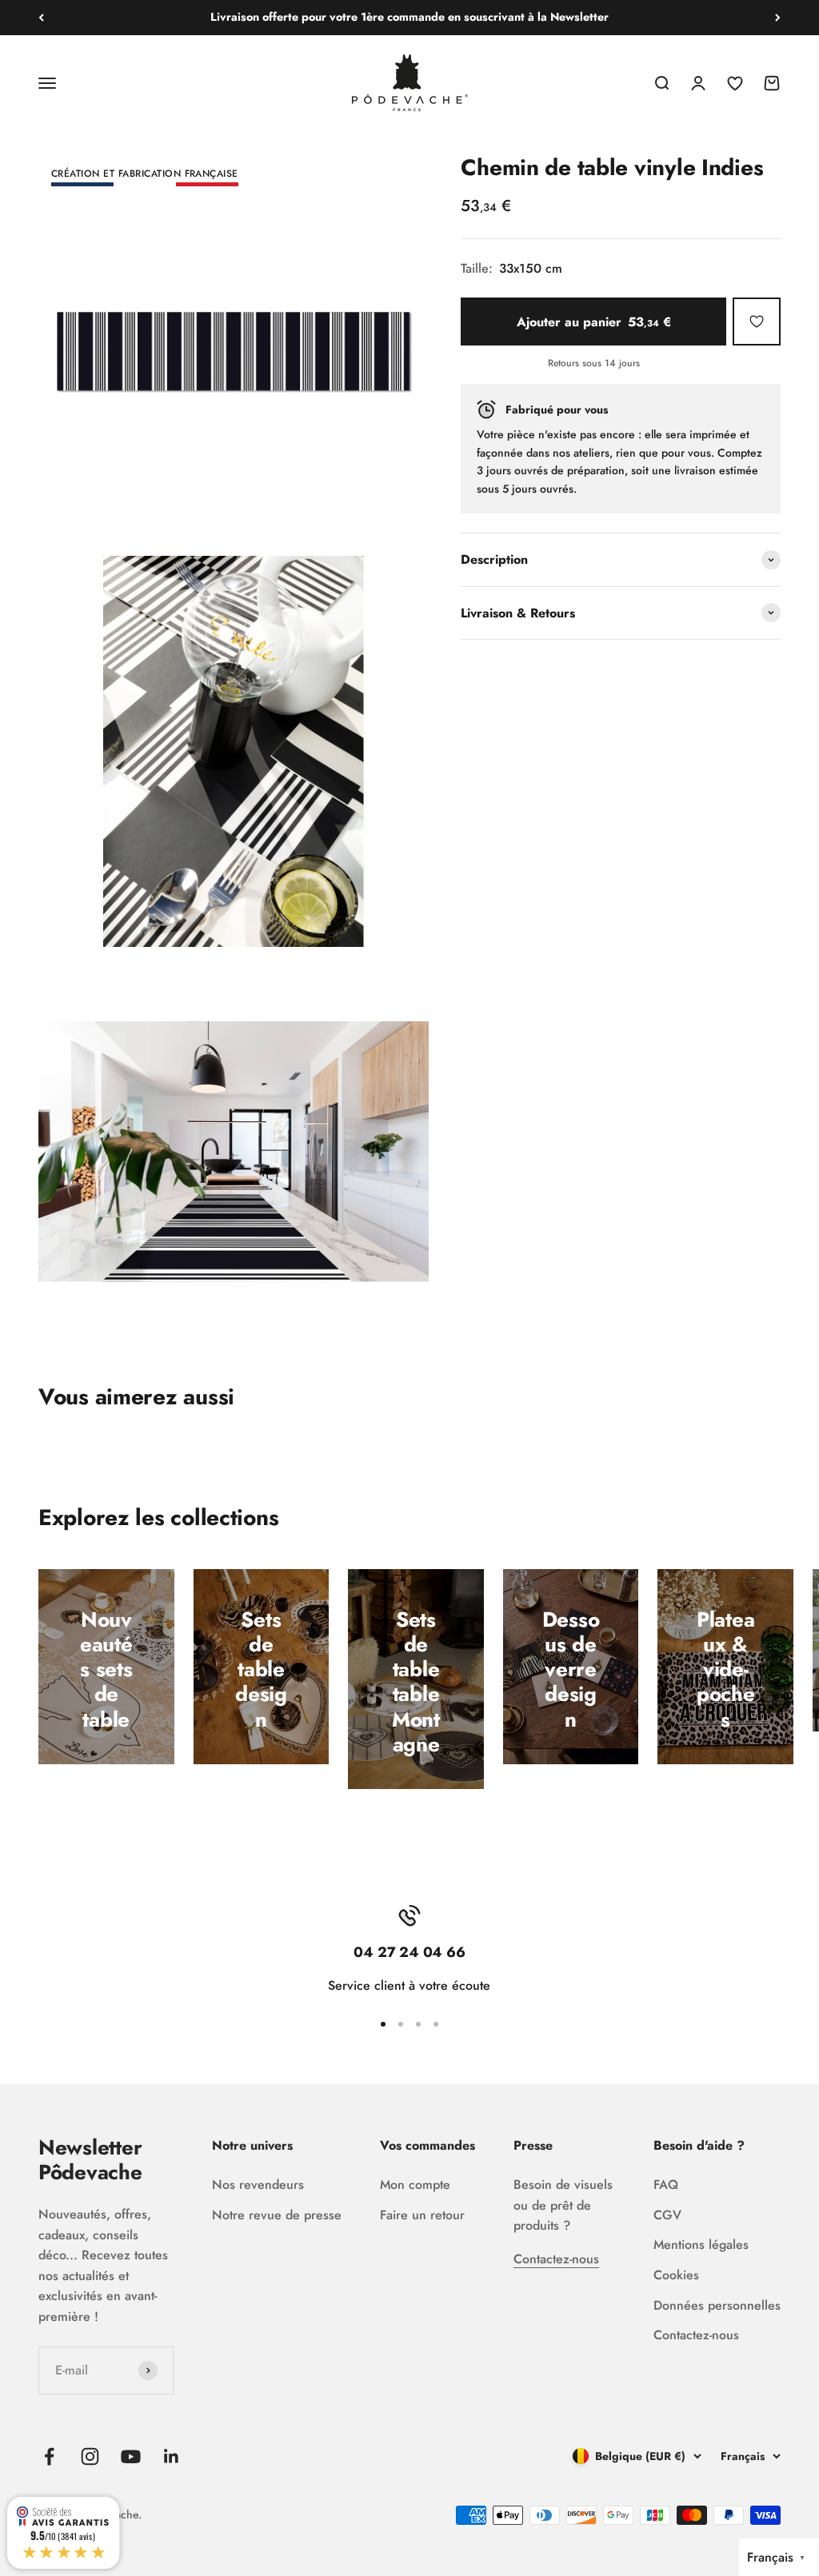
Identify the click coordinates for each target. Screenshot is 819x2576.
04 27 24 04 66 (628, 364)
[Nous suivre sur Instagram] (90, 2456)
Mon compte (415, 2185)
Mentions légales (701, 2245)
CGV (667, 2215)
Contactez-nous (556, 2259)
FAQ (666, 2185)
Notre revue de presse (277, 2215)
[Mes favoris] (757, 322)
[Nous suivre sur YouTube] (131, 2456)
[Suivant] (778, 18)
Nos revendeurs (258, 2185)
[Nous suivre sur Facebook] (49, 2456)
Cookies (676, 2275)
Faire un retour (422, 2215)
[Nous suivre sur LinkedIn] (172, 2456)
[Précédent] (41, 18)
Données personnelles (717, 2305)
